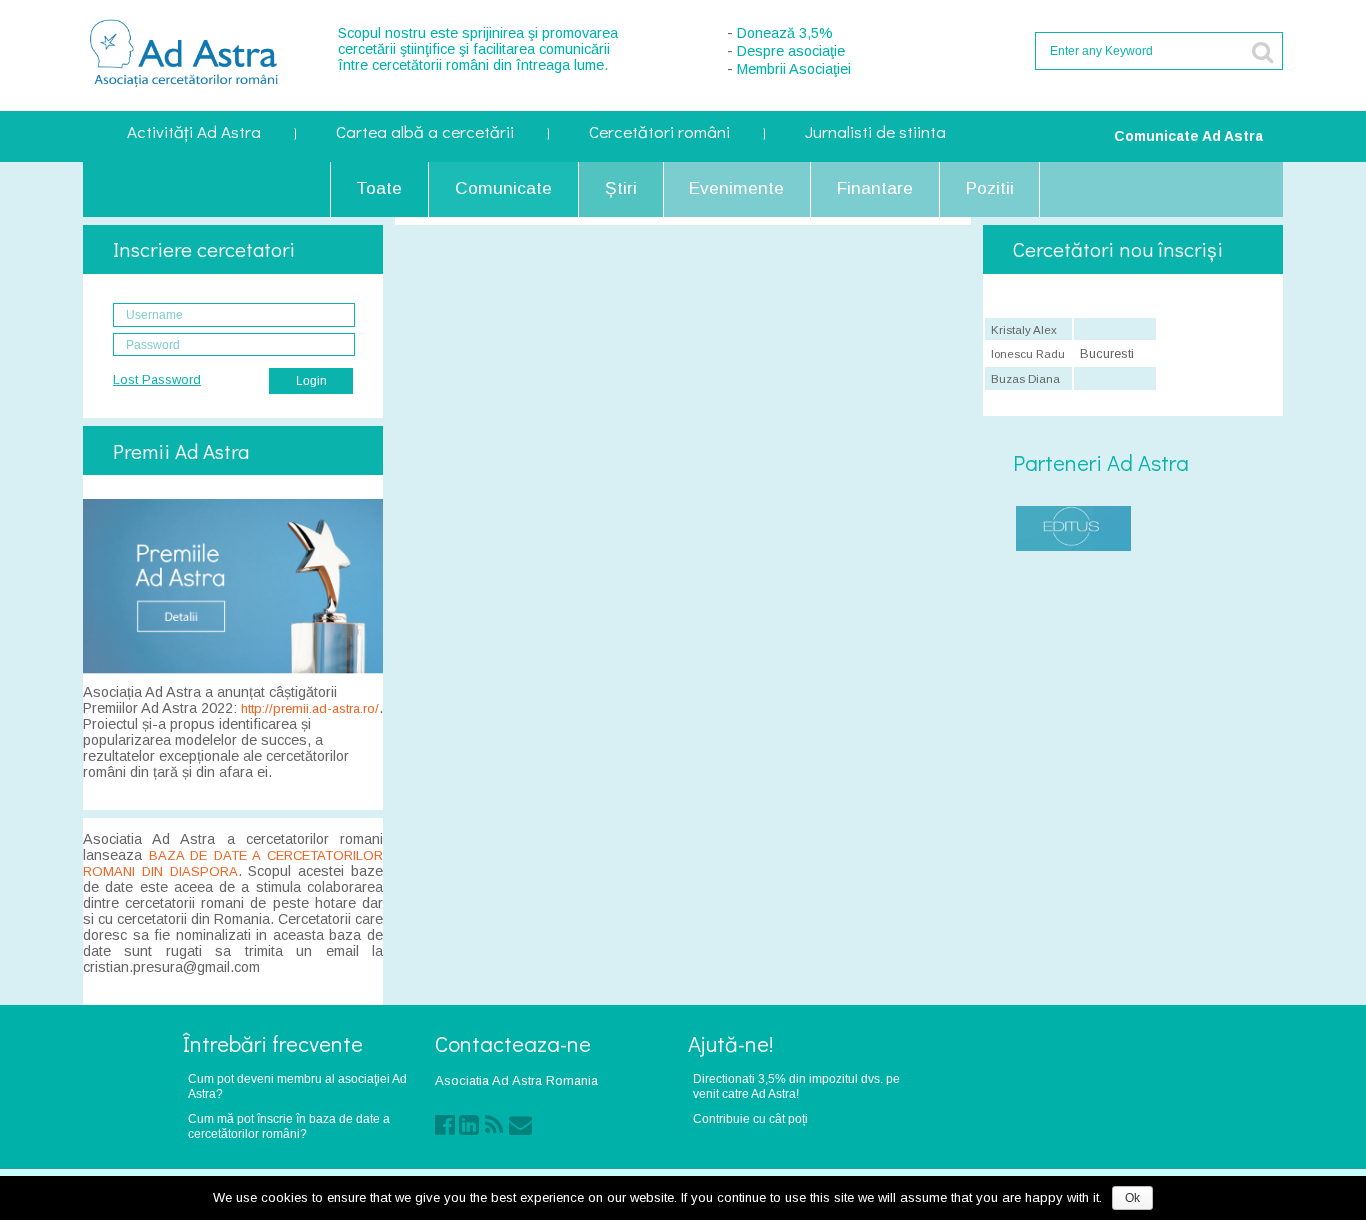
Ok (1132, 1198)
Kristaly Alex (1024, 330)
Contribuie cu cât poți (750, 1118)
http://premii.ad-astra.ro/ (310, 708)
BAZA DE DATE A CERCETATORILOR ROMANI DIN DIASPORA (233, 863)
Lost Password (157, 379)
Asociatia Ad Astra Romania (516, 1080)
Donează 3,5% (785, 33)
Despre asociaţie (791, 51)
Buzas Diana (1025, 379)
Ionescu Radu (1028, 354)
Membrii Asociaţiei (794, 69)
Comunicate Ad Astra (1188, 136)
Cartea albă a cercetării (425, 133)
